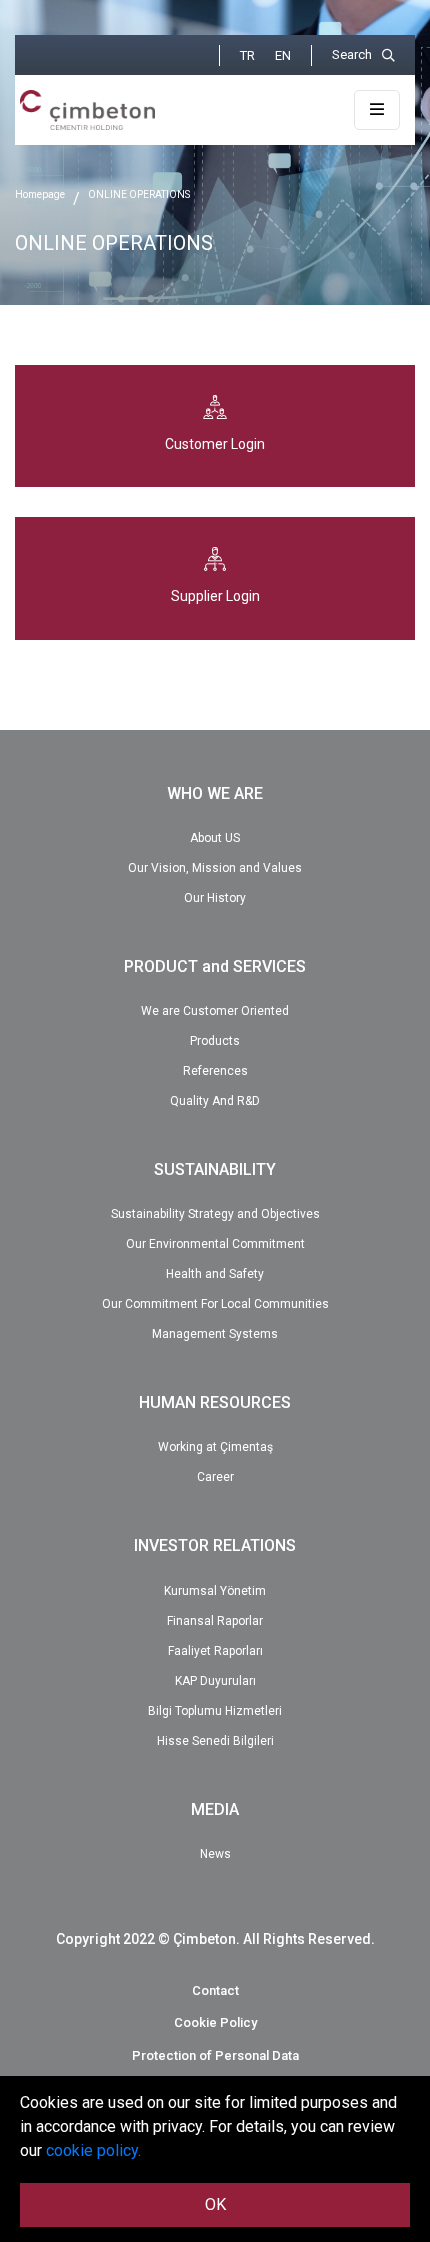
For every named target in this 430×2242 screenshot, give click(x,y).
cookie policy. (93, 2150)
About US (215, 838)
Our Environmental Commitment (215, 1244)
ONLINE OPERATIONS (139, 194)
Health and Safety (215, 1274)
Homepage (40, 194)
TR (247, 55)
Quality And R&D (215, 1101)
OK (215, 2204)
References (215, 1071)
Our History (215, 898)
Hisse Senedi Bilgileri (215, 1741)
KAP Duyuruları (215, 1681)
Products (215, 1041)
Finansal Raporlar (215, 1621)
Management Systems (215, 1334)
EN (283, 55)
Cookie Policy (215, 2022)
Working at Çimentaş (215, 1447)
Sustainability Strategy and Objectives (215, 1214)
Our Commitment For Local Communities (215, 1304)
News (215, 1854)
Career (215, 1477)
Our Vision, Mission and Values (215, 868)
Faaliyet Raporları (215, 1651)
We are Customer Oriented (215, 1011)
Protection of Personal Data (215, 2055)
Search (352, 54)
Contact (215, 1990)
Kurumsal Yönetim (215, 1591)
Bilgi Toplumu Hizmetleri (215, 1711)
